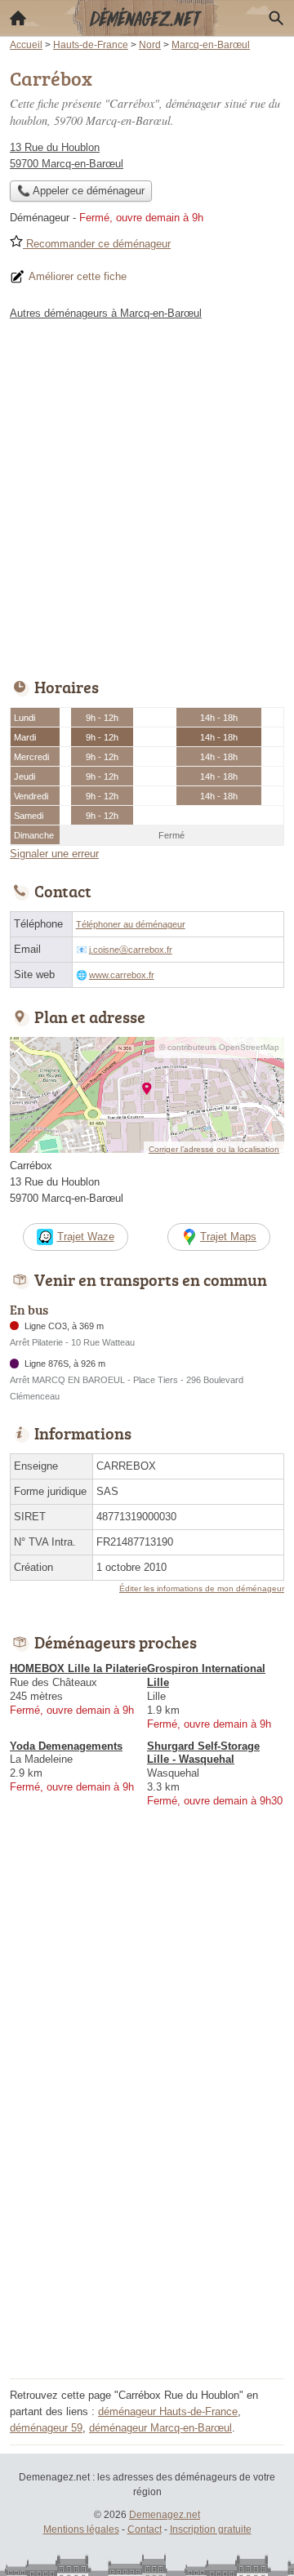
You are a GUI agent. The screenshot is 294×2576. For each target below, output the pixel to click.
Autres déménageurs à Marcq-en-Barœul (106, 313)
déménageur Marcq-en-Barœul (160, 2428)
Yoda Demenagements (66, 1746)
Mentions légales (81, 2529)
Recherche (276, 18)
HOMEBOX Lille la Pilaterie (78, 1668)
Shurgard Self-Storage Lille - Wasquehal (203, 1753)
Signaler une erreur (54, 854)
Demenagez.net (165, 2515)
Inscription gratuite (211, 2529)
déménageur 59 (46, 2428)
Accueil (18, 18)
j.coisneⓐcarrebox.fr (131, 950)
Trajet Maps (228, 1237)
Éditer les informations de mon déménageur (202, 1588)
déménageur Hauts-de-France (168, 2411)
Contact (145, 2529)
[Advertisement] (147, 495)
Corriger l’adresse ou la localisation (214, 1149)
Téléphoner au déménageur (131, 924)
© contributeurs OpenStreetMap (219, 1047)
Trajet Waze (86, 1237)
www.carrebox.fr (122, 975)
